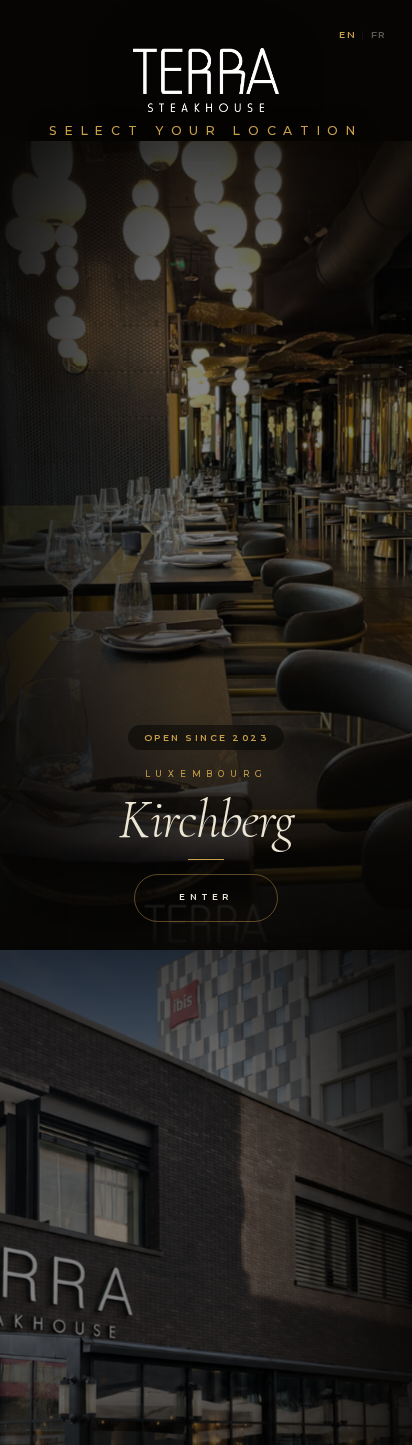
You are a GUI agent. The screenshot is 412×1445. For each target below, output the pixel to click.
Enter (205, 897)
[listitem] (206, 545)
